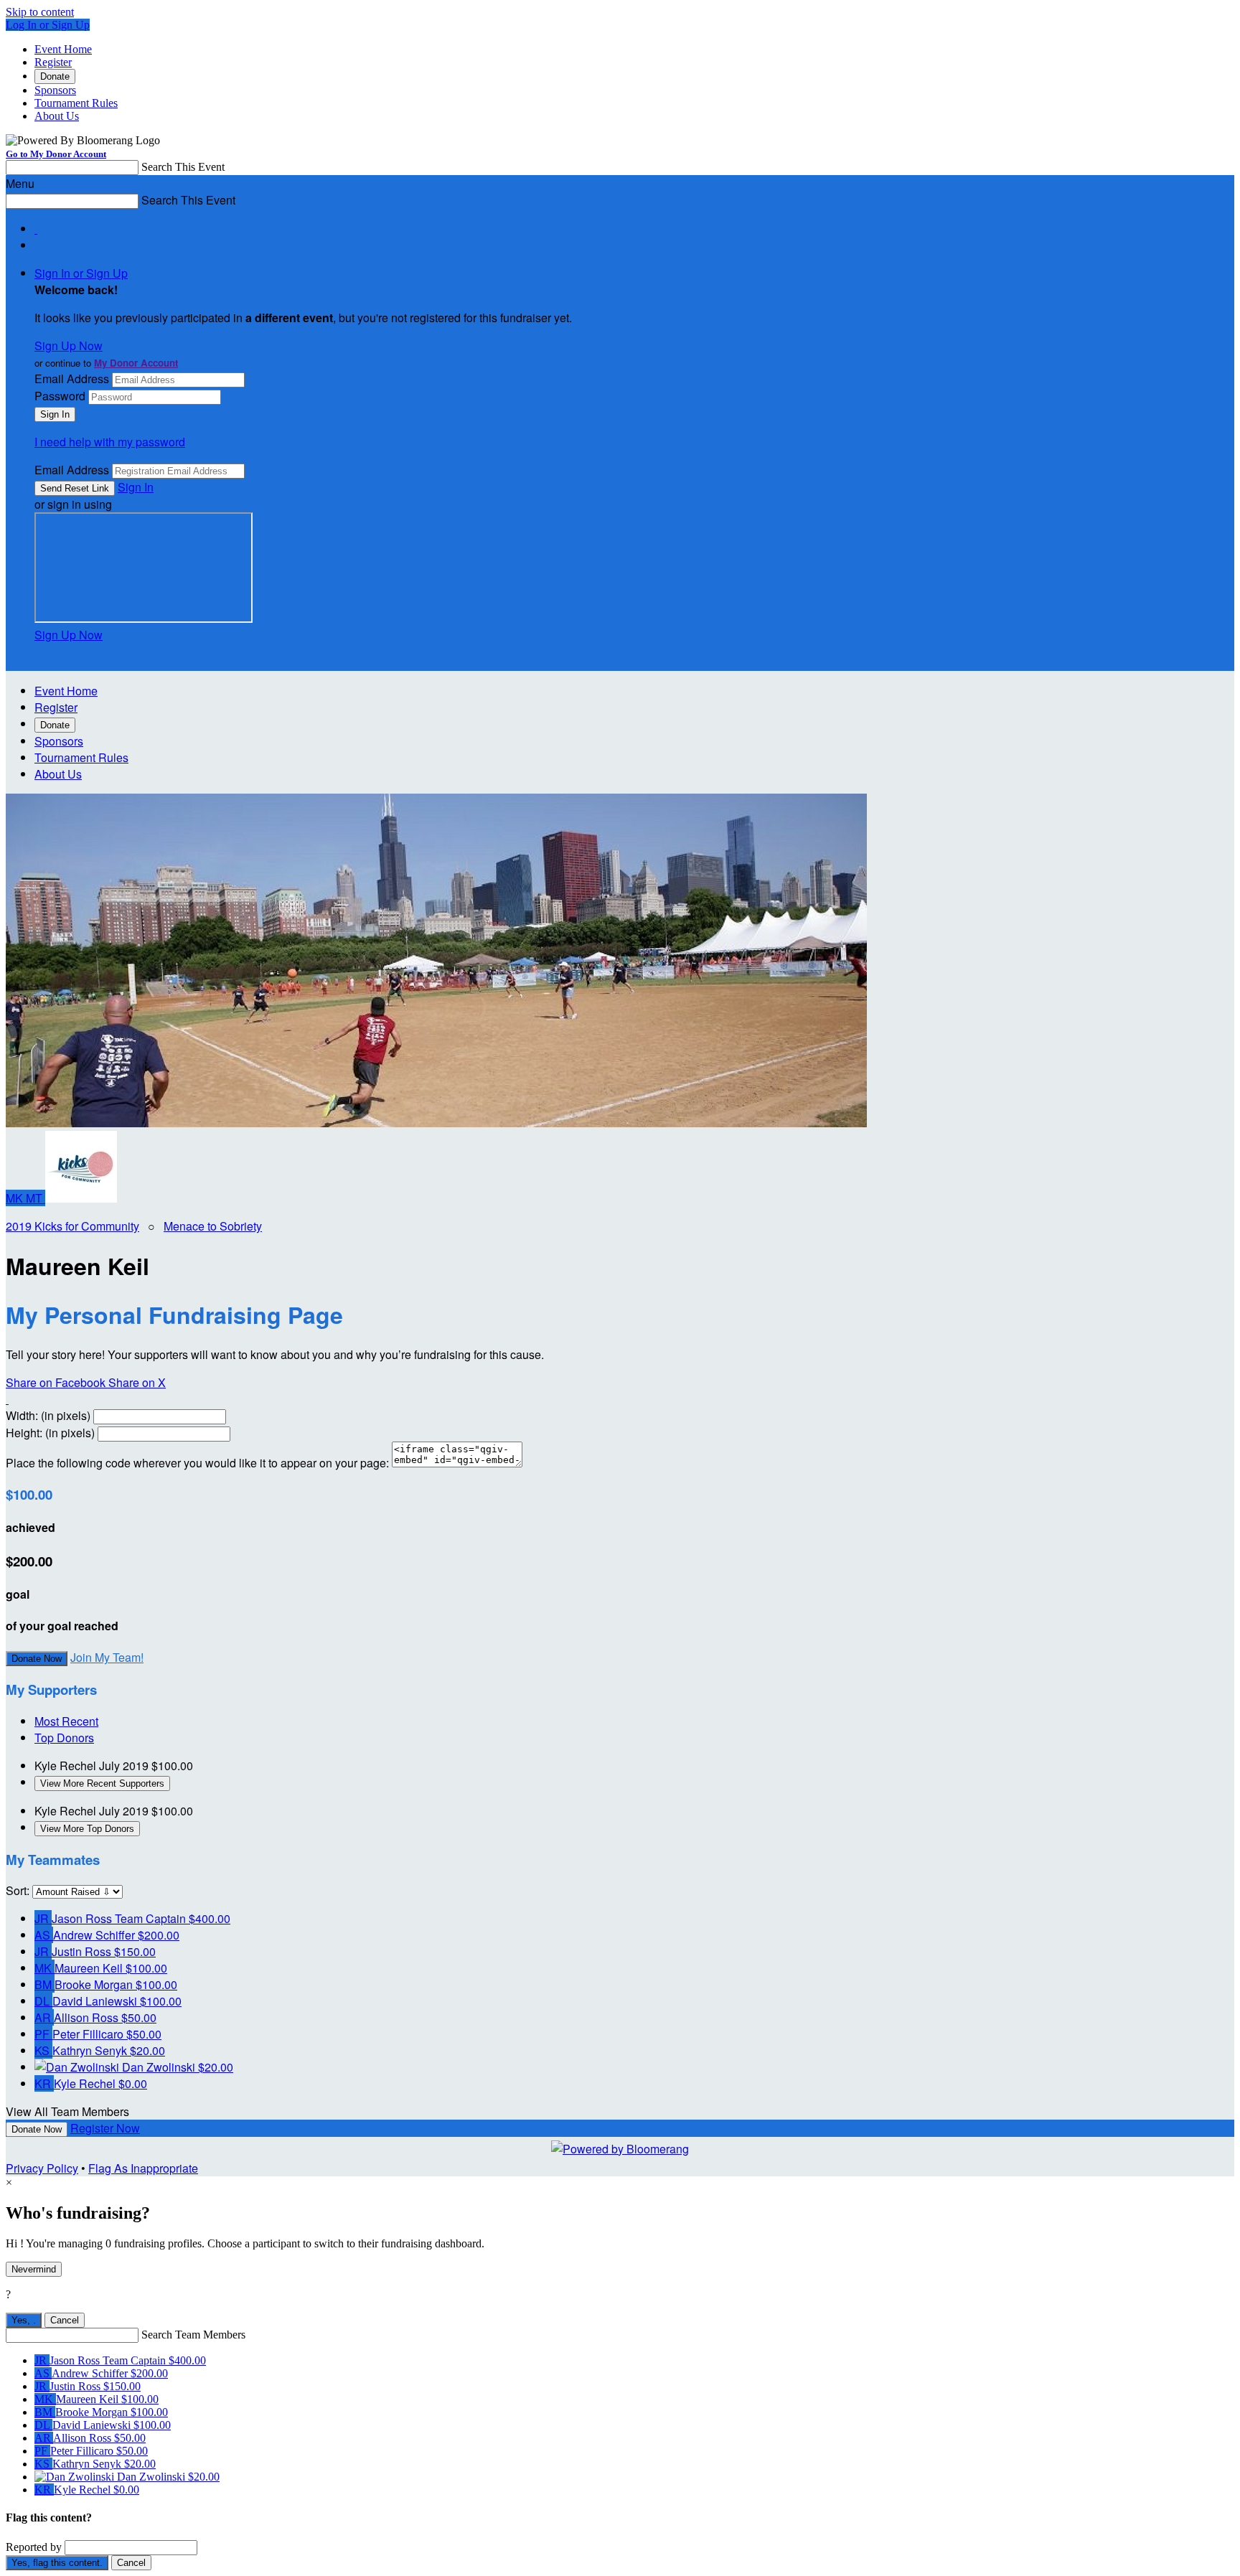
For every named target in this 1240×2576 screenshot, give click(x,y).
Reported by (34, 2547)
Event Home (63, 49)
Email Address (72, 379)
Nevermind (34, 2269)
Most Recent (66, 1721)
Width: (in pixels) (48, 1415)
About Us (57, 116)
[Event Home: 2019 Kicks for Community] (81, 1198)
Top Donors (64, 1738)
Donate (55, 76)
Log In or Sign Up (48, 25)
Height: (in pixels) (50, 1433)
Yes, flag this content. (57, 2563)
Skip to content (40, 12)
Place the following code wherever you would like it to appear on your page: (197, 1463)
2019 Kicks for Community (72, 1226)
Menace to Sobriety (213, 1226)
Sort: (18, 1890)
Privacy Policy (42, 2168)
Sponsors (55, 90)
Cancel (65, 2320)
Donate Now (37, 1659)
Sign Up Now (69, 345)
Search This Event (183, 167)
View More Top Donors (87, 1829)
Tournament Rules (76, 103)
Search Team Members (193, 2335)
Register (53, 62)
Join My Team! (107, 1657)
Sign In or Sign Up (81, 273)
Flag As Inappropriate (143, 2168)
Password (60, 396)
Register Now (105, 2128)
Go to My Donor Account (56, 154)
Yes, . (24, 2320)
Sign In (136, 487)
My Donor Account (136, 363)
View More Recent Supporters (102, 1783)
